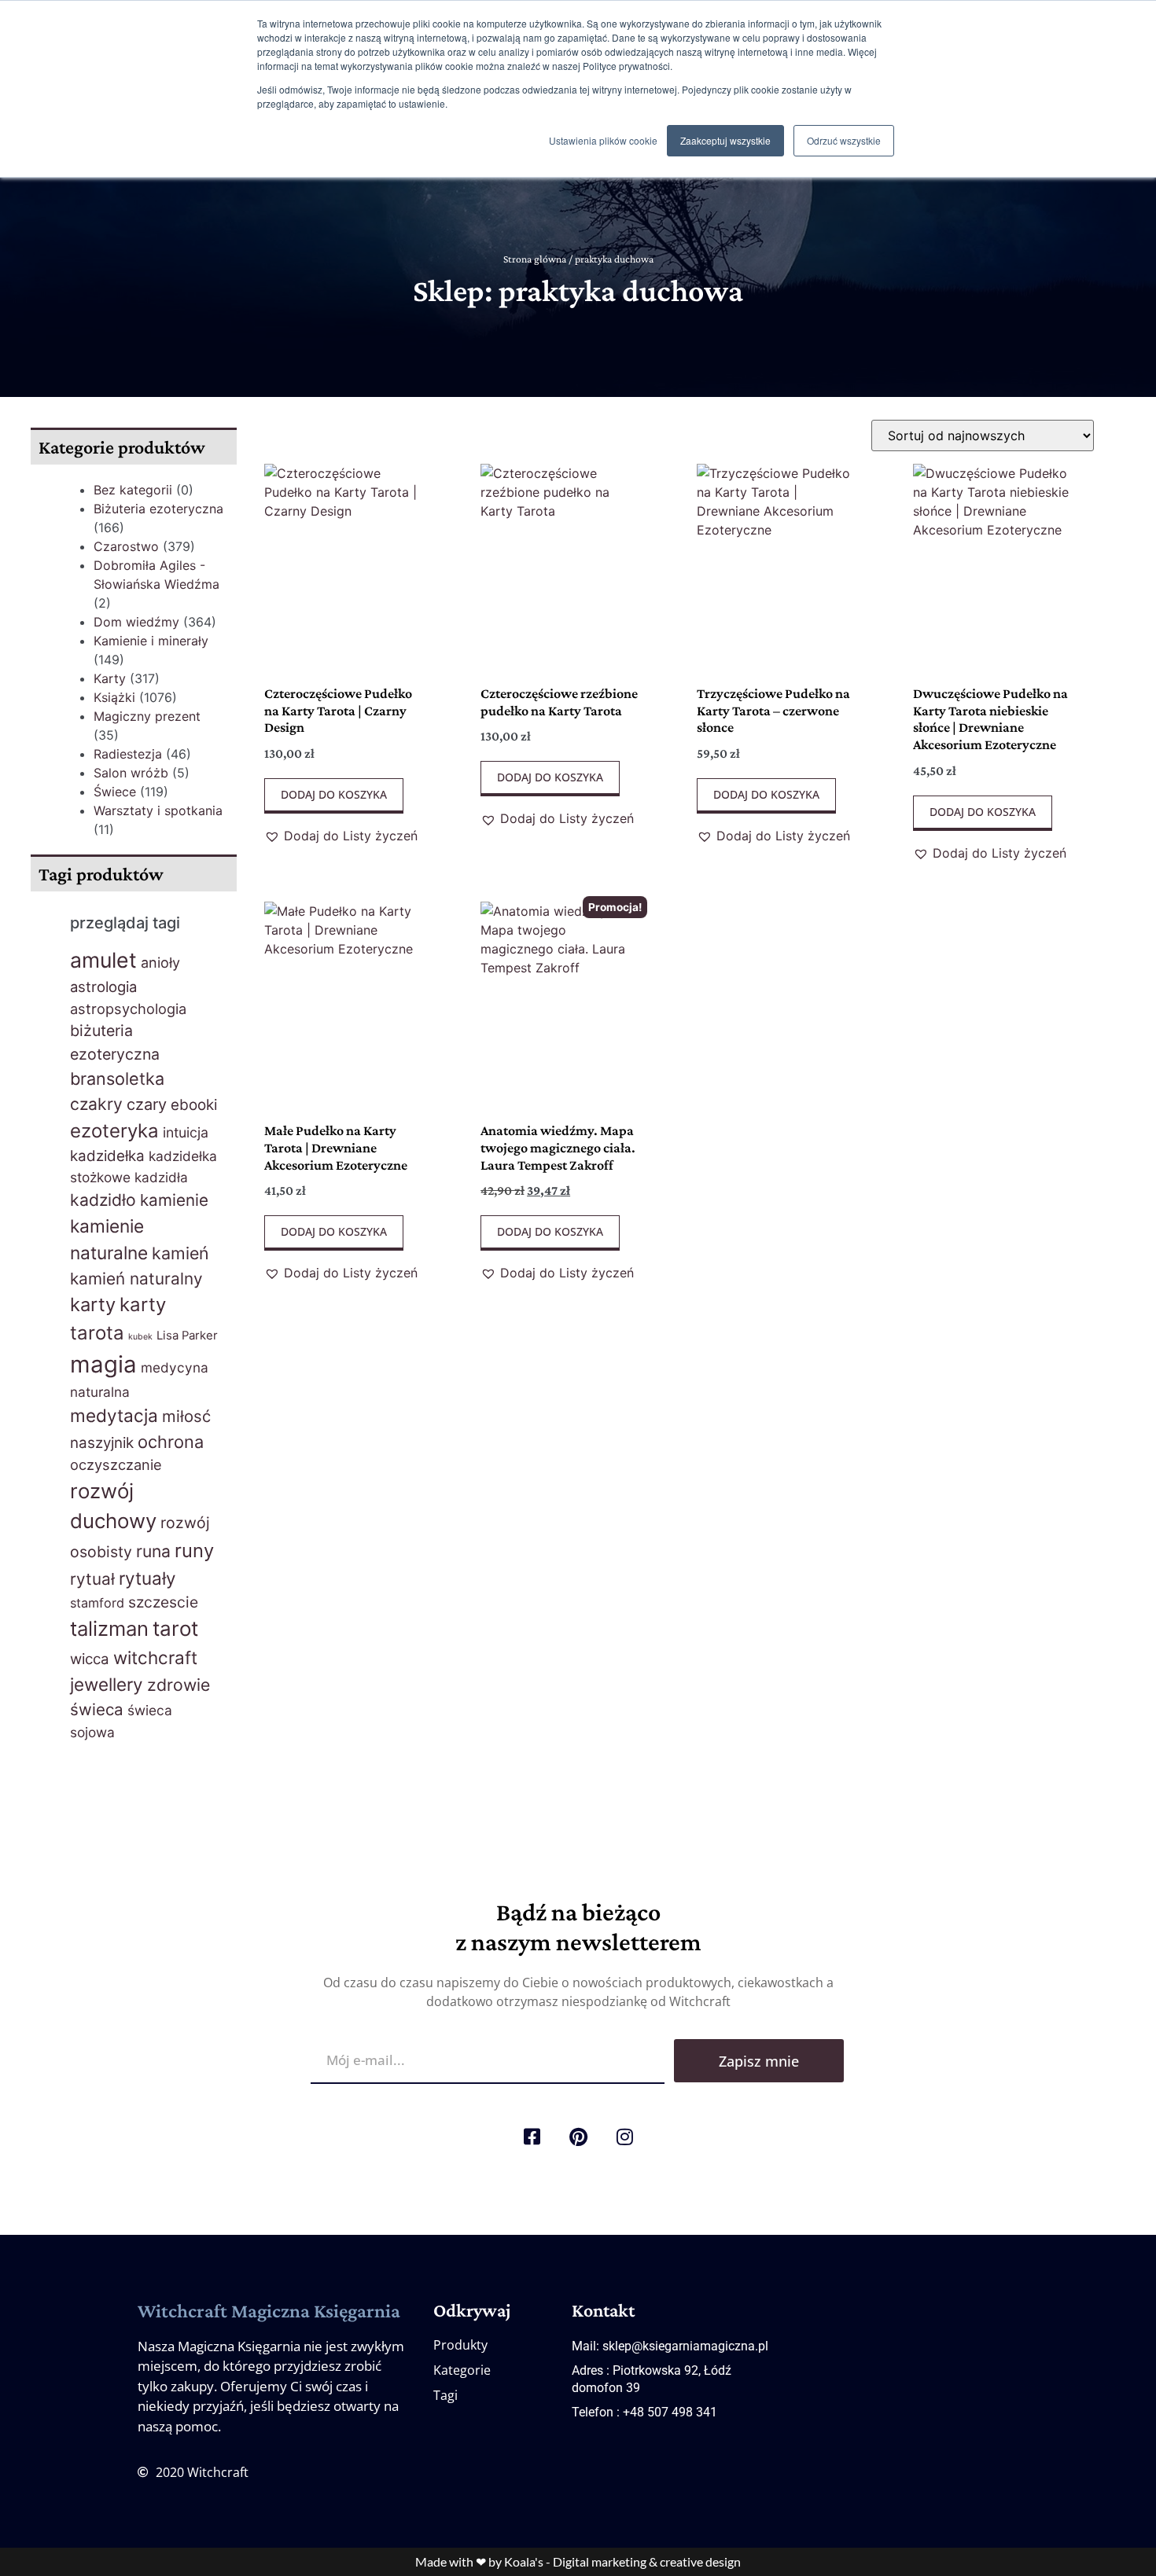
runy (194, 1551)
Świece (115, 792)
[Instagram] (624, 2137)
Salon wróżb (131, 773)
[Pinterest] (578, 2137)
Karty (110, 678)
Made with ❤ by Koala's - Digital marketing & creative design (578, 2561)
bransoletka (117, 1079)
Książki (114, 697)
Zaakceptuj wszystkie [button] (725, 140)
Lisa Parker (187, 1336)
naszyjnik (102, 1443)
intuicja (186, 1132)
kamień (180, 1253)
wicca (90, 1659)
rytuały (147, 1578)
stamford (97, 1603)
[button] (341, 836)
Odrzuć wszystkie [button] (844, 140)
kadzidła (161, 1177)
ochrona (171, 1442)
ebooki (194, 1105)
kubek (140, 1337)
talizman (109, 1628)
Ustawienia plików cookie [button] (603, 140)
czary (147, 1104)
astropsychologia (128, 1009)
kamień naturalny (136, 1279)
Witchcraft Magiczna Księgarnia (269, 2311)
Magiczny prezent (147, 716)
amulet (103, 960)
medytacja (114, 1415)
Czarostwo (126, 546)
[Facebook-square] (532, 2137)
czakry (96, 1104)
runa (153, 1551)
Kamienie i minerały (151, 641)
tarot (175, 1628)
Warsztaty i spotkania (158, 810)
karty (93, 1305)
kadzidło (103, 1200)
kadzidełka (107, 1156)
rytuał (92, 1579)
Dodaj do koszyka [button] (334, 794)
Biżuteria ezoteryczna (158, 509)
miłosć (186, 1416)
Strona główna (535, 259)
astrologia (103, 987)
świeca (97, 1709)
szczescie (163, 1602)
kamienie (174, 1200)
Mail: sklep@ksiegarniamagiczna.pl (670, 2346)
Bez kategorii (133, 490)
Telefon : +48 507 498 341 (644, 2412)
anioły (160, 963)
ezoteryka (114, 1131)
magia (103, 1364)
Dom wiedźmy (136, 622)
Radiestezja (128, 754)
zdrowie (179, 1685)
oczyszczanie (116, 1464)
